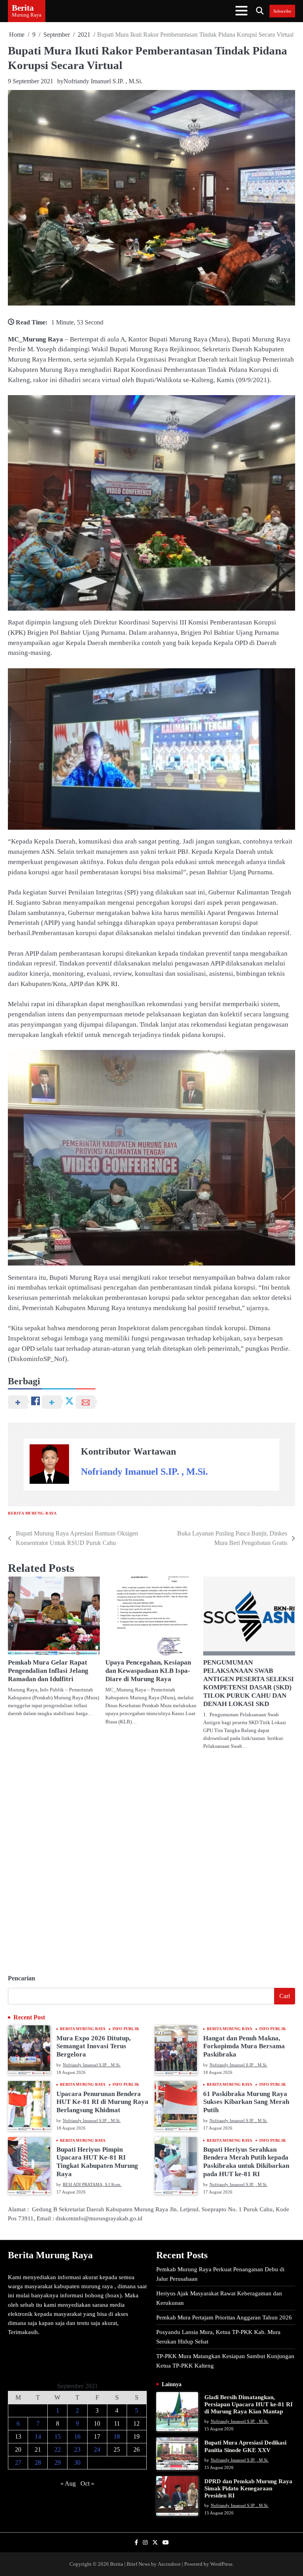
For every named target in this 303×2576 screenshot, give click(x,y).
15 (58, 2436)
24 (97, 2449)
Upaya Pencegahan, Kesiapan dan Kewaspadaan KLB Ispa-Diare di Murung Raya (148, 1671)
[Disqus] (151, 1859)
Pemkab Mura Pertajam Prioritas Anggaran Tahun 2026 (224, 2317)
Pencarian (22, 1978)
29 (58, 2463)
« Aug (68, 2483)
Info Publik (126, 2029)
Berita (23, 8)
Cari (285, 1996)
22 (58, 2449)
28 (38, 2463)
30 (77, 2463)
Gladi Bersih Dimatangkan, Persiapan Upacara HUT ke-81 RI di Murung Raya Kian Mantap (249, 2404)
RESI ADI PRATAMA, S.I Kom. (92, 2184)
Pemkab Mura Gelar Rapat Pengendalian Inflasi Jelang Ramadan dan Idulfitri (48, 1671)
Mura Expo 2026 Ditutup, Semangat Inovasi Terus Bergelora (94, 2046)
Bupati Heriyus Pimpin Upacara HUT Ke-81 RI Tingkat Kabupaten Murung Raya (97, 2162)
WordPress (221, 2564)
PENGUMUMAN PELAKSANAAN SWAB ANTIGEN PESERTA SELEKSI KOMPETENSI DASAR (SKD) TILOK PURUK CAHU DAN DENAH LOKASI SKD (249, 1683)
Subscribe (282, 11)
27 (18, 2463)
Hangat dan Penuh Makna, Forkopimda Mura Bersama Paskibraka (244, 2046)
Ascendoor (169, 2564)
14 (38, 2436)
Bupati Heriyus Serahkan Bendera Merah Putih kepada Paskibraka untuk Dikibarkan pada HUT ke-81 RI (246, 2162)
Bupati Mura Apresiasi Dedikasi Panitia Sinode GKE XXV (245, 2446)
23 (77, 2449)
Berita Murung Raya (32, 1513)
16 (77, 2436)
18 (117, 2436)
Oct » (87, 2483)
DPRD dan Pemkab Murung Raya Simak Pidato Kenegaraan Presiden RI (248, 2488)
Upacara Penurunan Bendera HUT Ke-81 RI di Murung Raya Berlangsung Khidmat (102, 2102)
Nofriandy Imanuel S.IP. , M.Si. (103, 81)
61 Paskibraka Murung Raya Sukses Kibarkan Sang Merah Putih (246, 2102)
